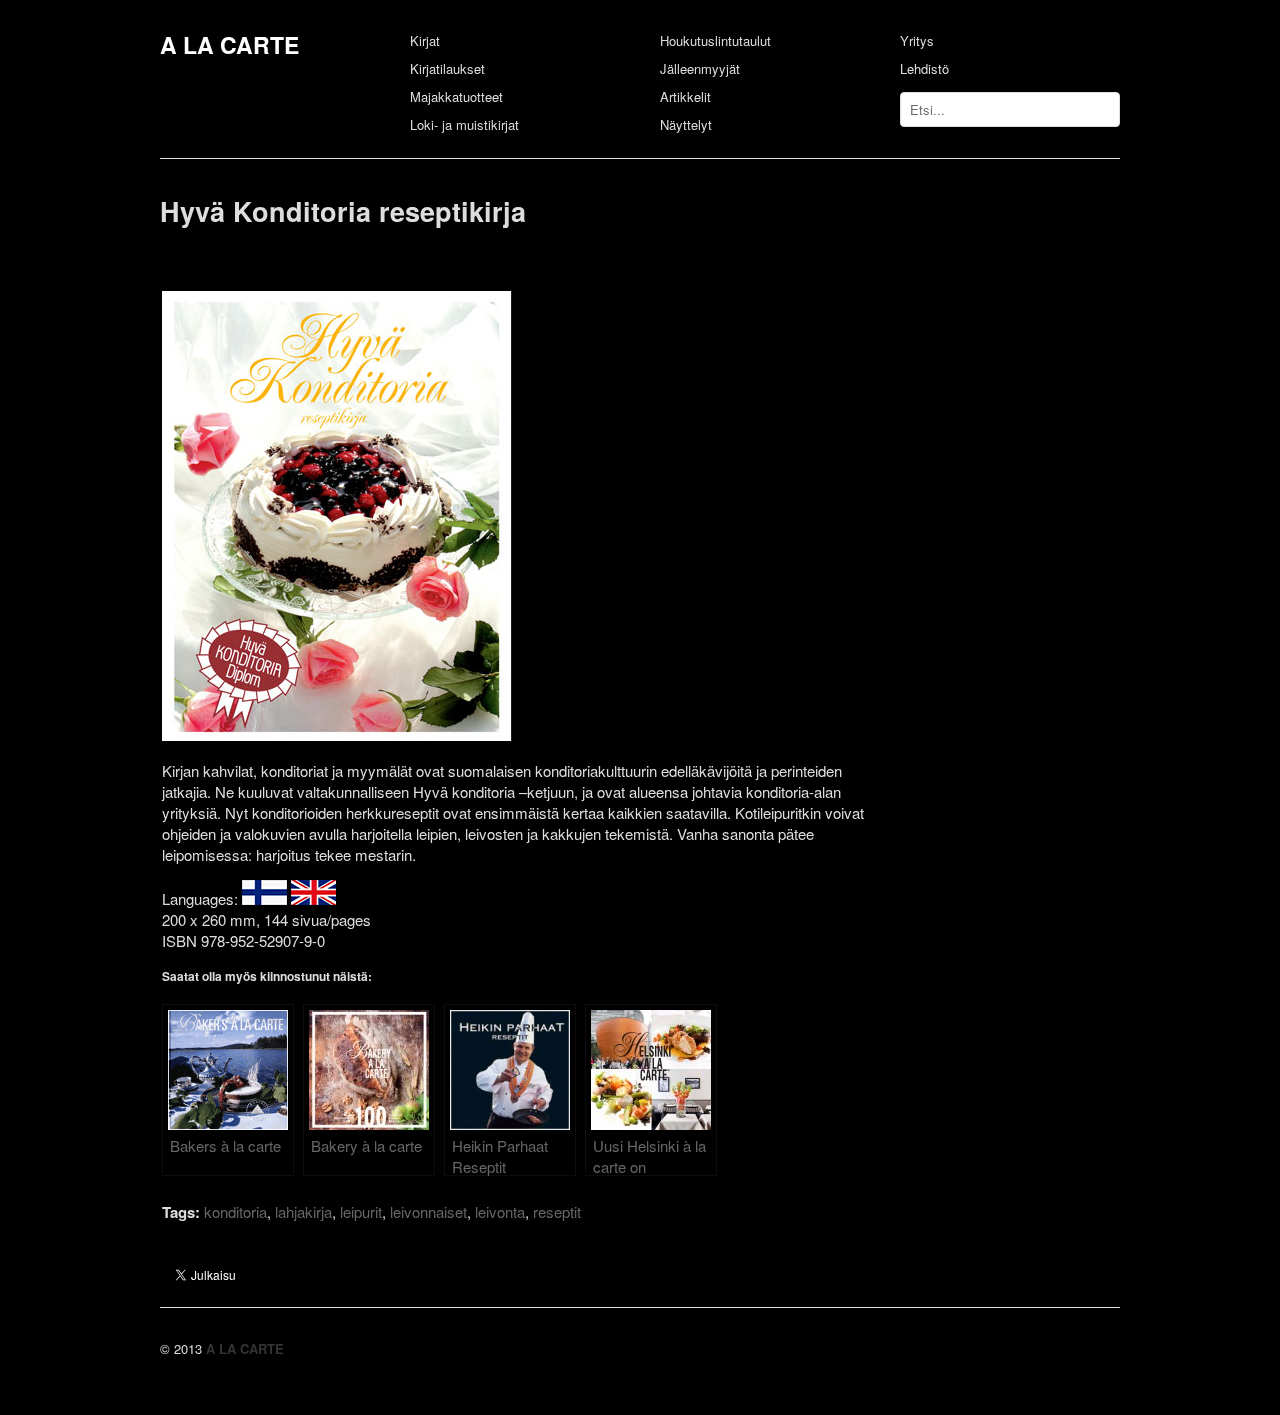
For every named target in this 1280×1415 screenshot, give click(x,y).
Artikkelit (685, 96)
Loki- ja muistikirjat (464, 124)
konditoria (235, 1211)
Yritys (917, 40)
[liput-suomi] (264, 898)
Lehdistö (924, 68)
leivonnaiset (428, 1211)
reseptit (557, 1211)
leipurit (361, 1211)
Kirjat (425, 40)
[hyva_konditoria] (387, 734)
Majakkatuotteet (456, 96)
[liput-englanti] (313, 898)
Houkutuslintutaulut (715, 40)
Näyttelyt (686, 124)
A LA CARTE (229, 44)
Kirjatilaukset (447, 68)
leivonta (500, 1211)
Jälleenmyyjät (700, 68)
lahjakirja (303, 1211)
